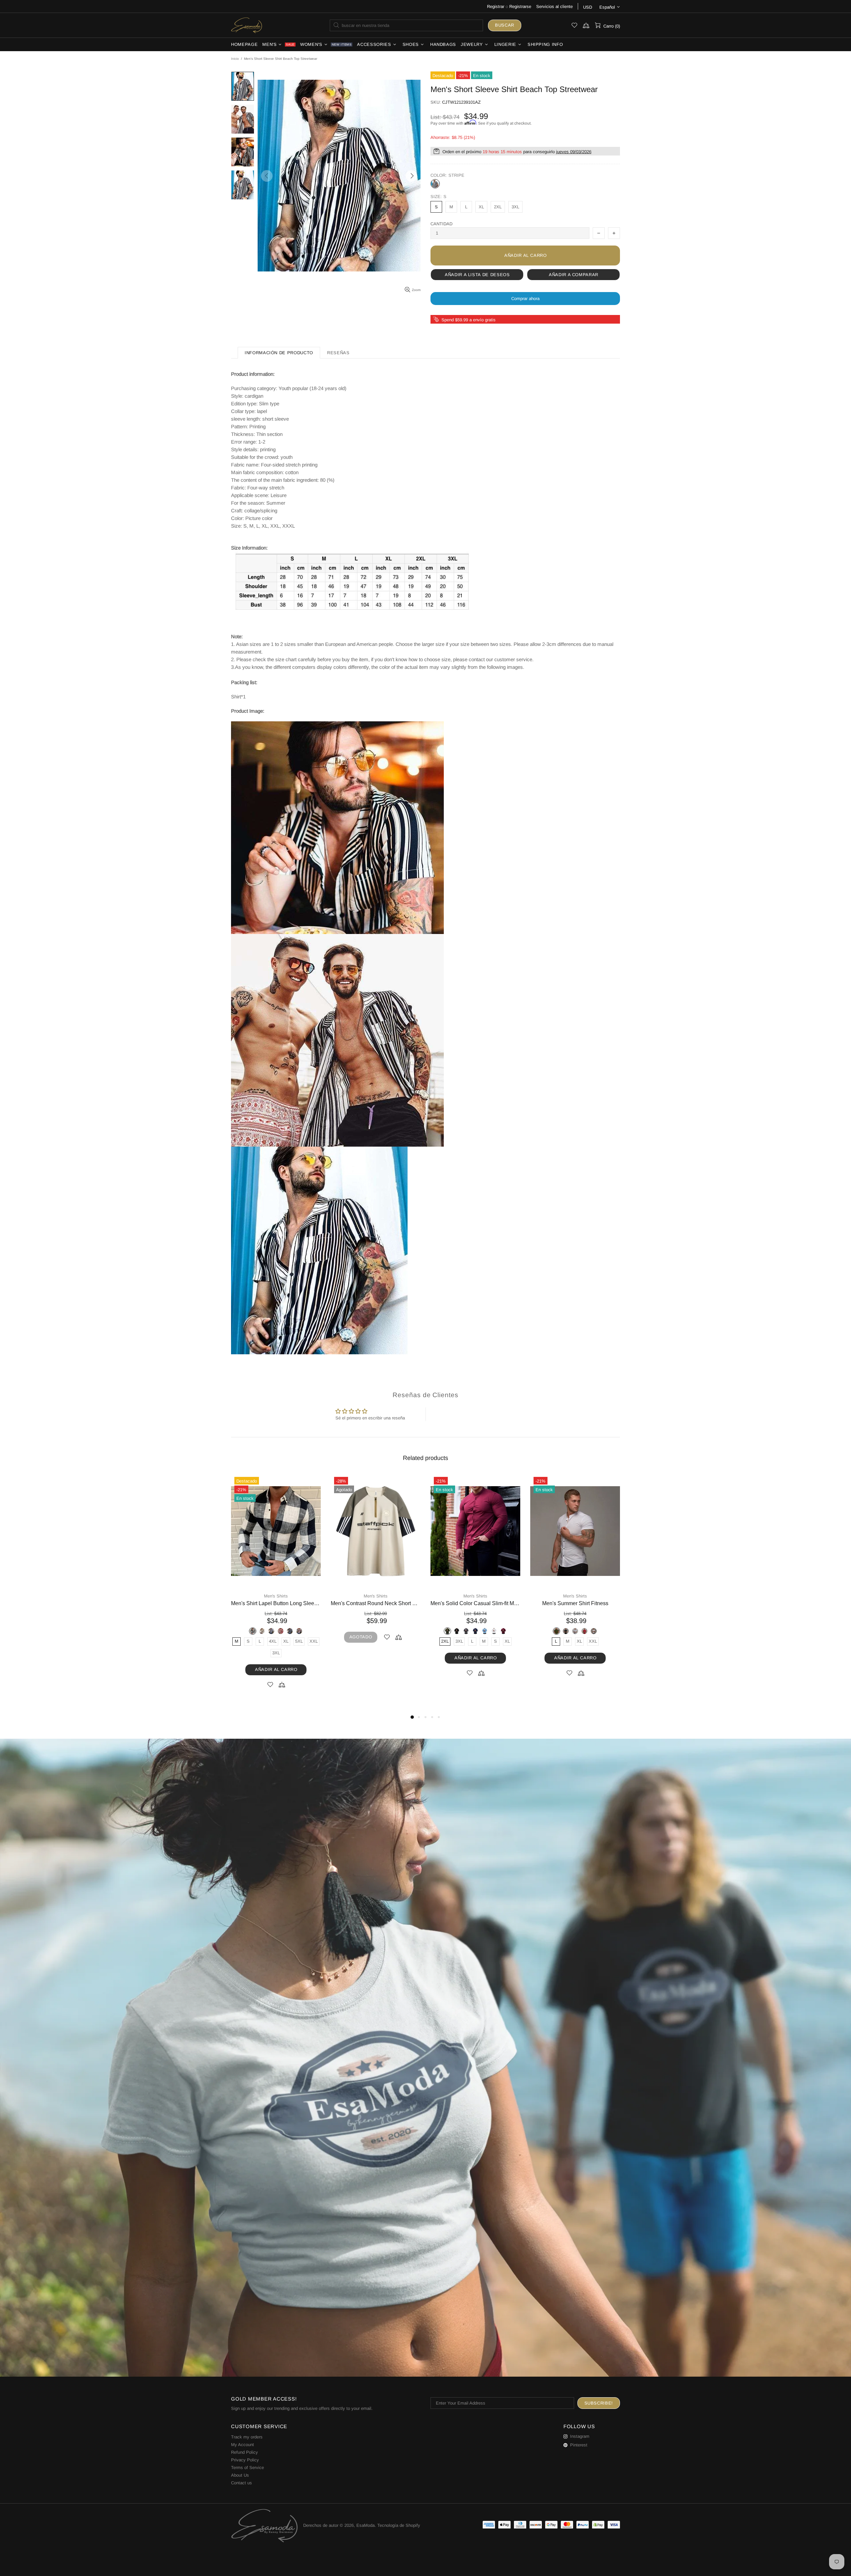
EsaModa (247, 25)
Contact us (242, 2483)
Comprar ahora (525, 299)
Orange (394, 1631)
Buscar (505, 25)
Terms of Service (247, 2468)
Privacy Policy (245, 2460)
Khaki (385, 1631)
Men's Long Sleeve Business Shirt (376, 1603)
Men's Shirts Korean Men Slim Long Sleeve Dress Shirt (276, 1603)
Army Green (348, 1631)
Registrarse (520, 6)
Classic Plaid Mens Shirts (575, 1603)
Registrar (496, 6)
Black (262, 1631)
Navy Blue (271, 1631)
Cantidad (441, 224)
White (290, 1631)
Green (480, 1631)
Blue (366, 1631)
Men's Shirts (276, 1596)
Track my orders (247, 2437)
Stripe (435, 184)
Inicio (235, 59)
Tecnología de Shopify (399, 2525)
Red (281, 1631)
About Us (240, 2475)
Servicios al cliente (554, 6)
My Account (243, 2445)
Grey (376, 1631)
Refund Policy (244, 2452)
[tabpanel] (276, 1583)
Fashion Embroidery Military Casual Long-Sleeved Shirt (475, 1603)
